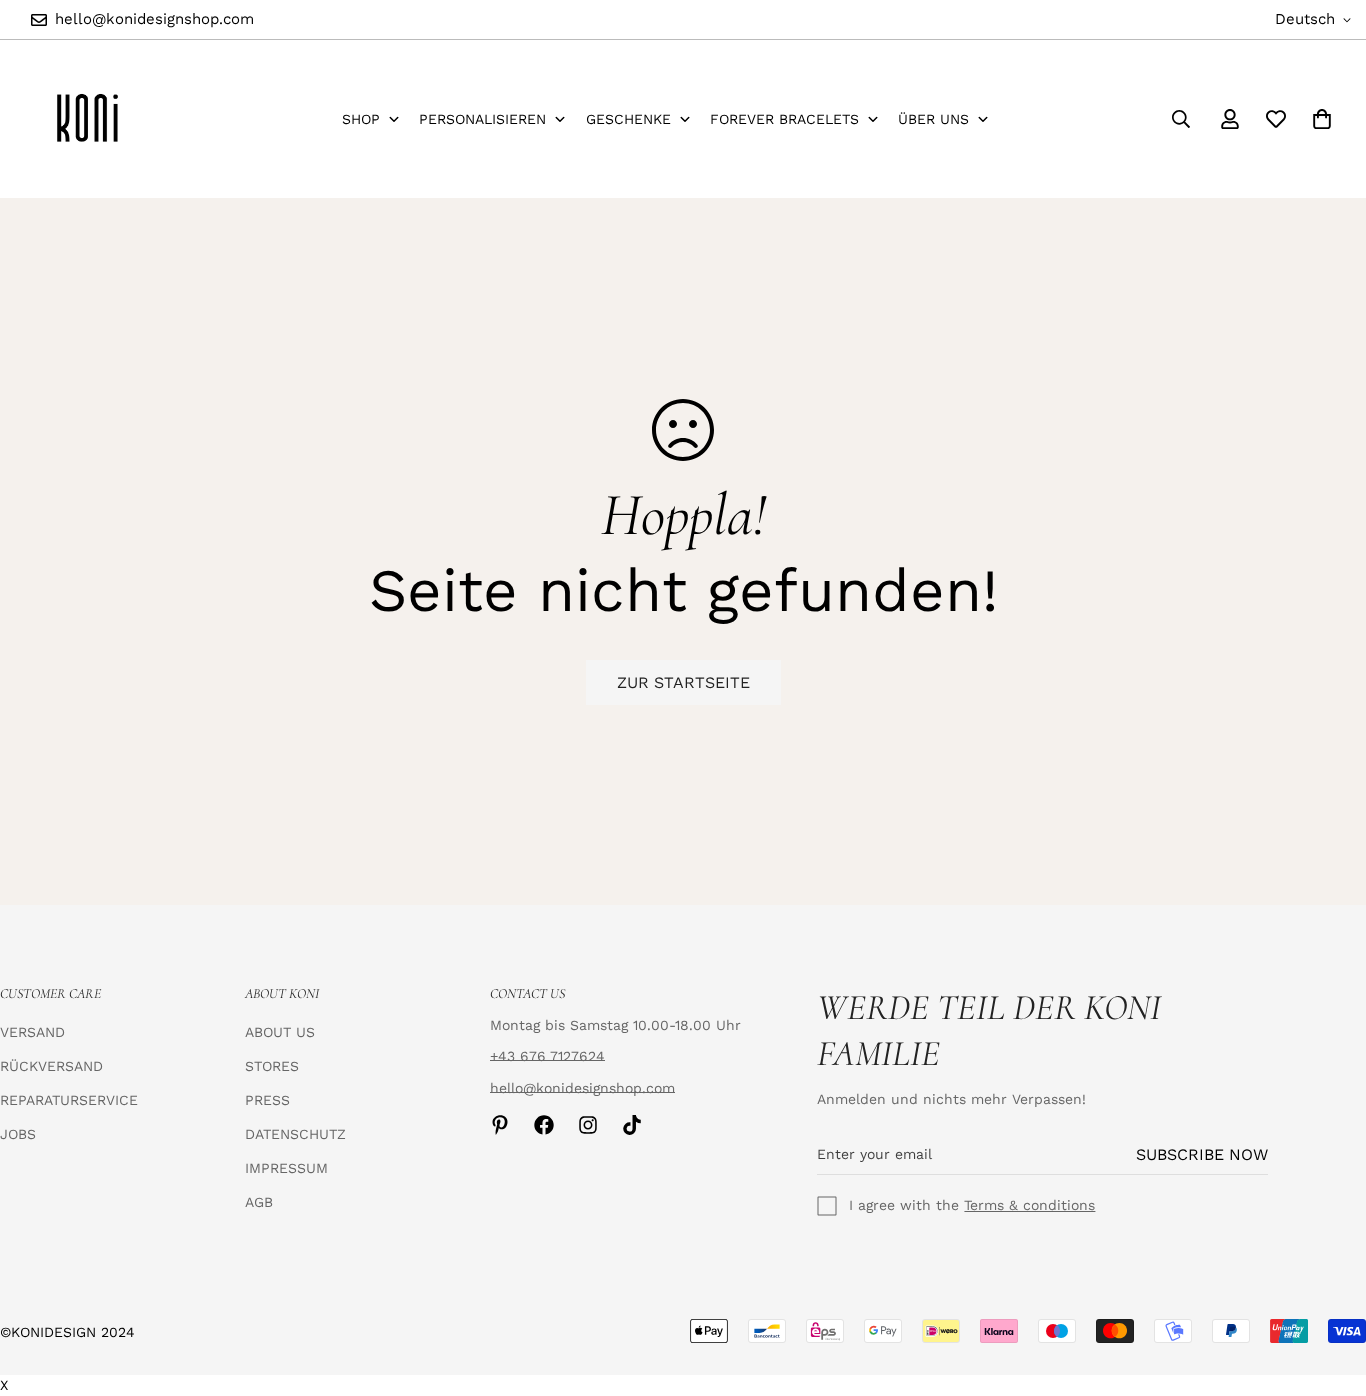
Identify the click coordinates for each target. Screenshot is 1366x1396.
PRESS (267, 1100)
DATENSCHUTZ (295, 1134)
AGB (259, 1202)
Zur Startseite (683, 682)
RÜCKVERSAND (51, 1066)
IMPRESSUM (286, 1168)
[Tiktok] (632, 1125)
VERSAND (32, 1032)
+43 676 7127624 (547, 1056)
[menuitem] (371, 119)
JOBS (18, 1134)
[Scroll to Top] (1327, 1287)
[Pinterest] (500, 1125)
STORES (272, 1066)
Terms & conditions (1029, 1205)
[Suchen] (1181, 119)
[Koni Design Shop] (87, 119)
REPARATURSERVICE (69, 1100)
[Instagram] (588, 1125)
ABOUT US (280, 1032)
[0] (1322, 119)
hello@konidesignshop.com (582, 1088)
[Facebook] (544, 1125)
